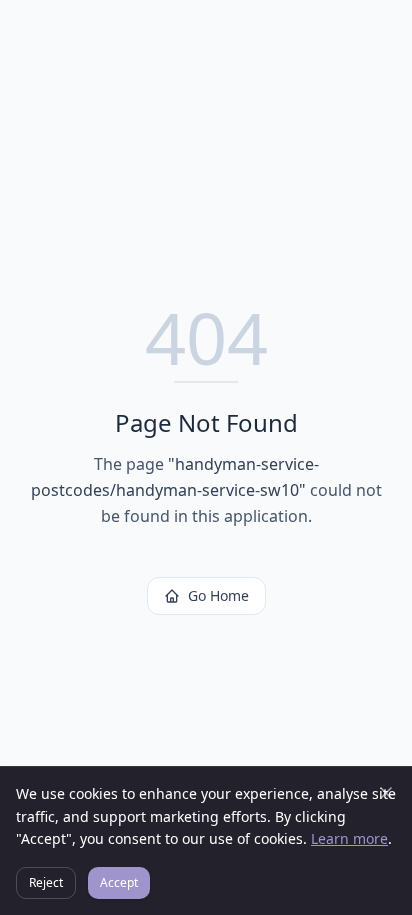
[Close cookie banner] (386, 793)
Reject (46, 882)
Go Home (218, 595)
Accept (119, 882)
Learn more (349, 838)
